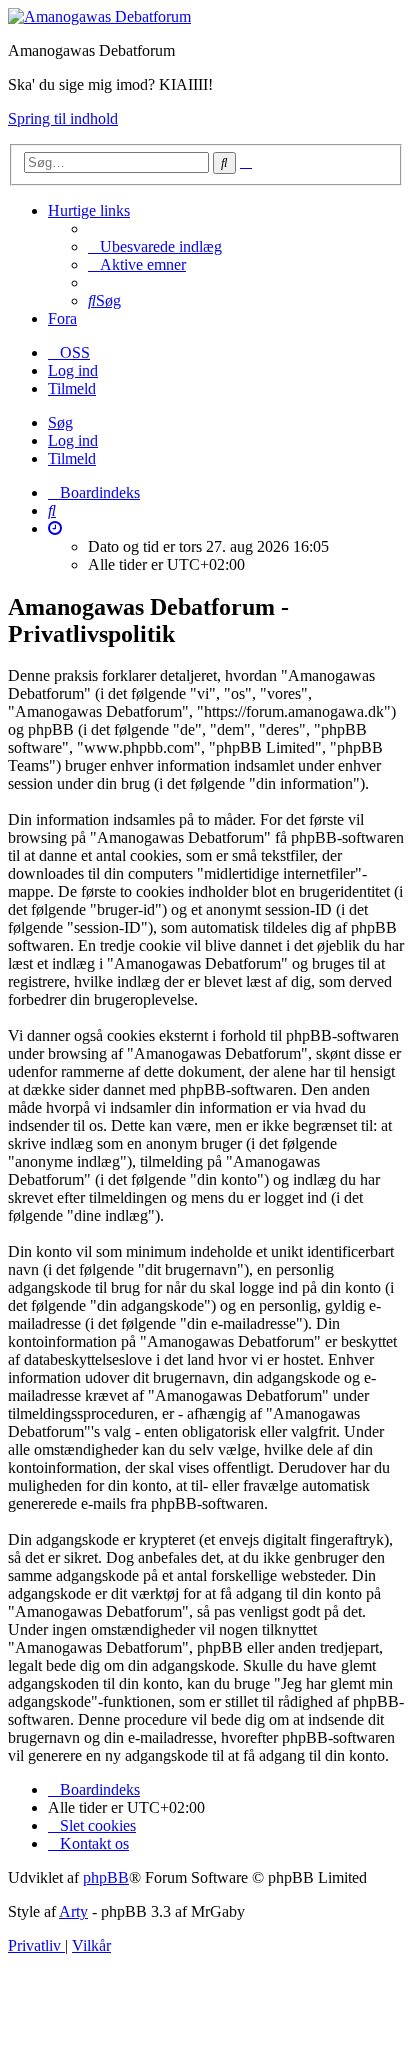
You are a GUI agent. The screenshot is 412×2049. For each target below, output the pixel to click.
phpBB (106, 1877)
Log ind (73, 440)
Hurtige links (89, 210)
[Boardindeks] (99, 16)
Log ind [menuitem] (73, 370)
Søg (60, 422)
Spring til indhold (63, 118)
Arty (73, 1911)
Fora (62, 318)
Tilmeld (72, 458)
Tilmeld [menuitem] (72, 388)
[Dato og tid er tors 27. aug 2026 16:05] (55, 528)
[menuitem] (155, 246)
